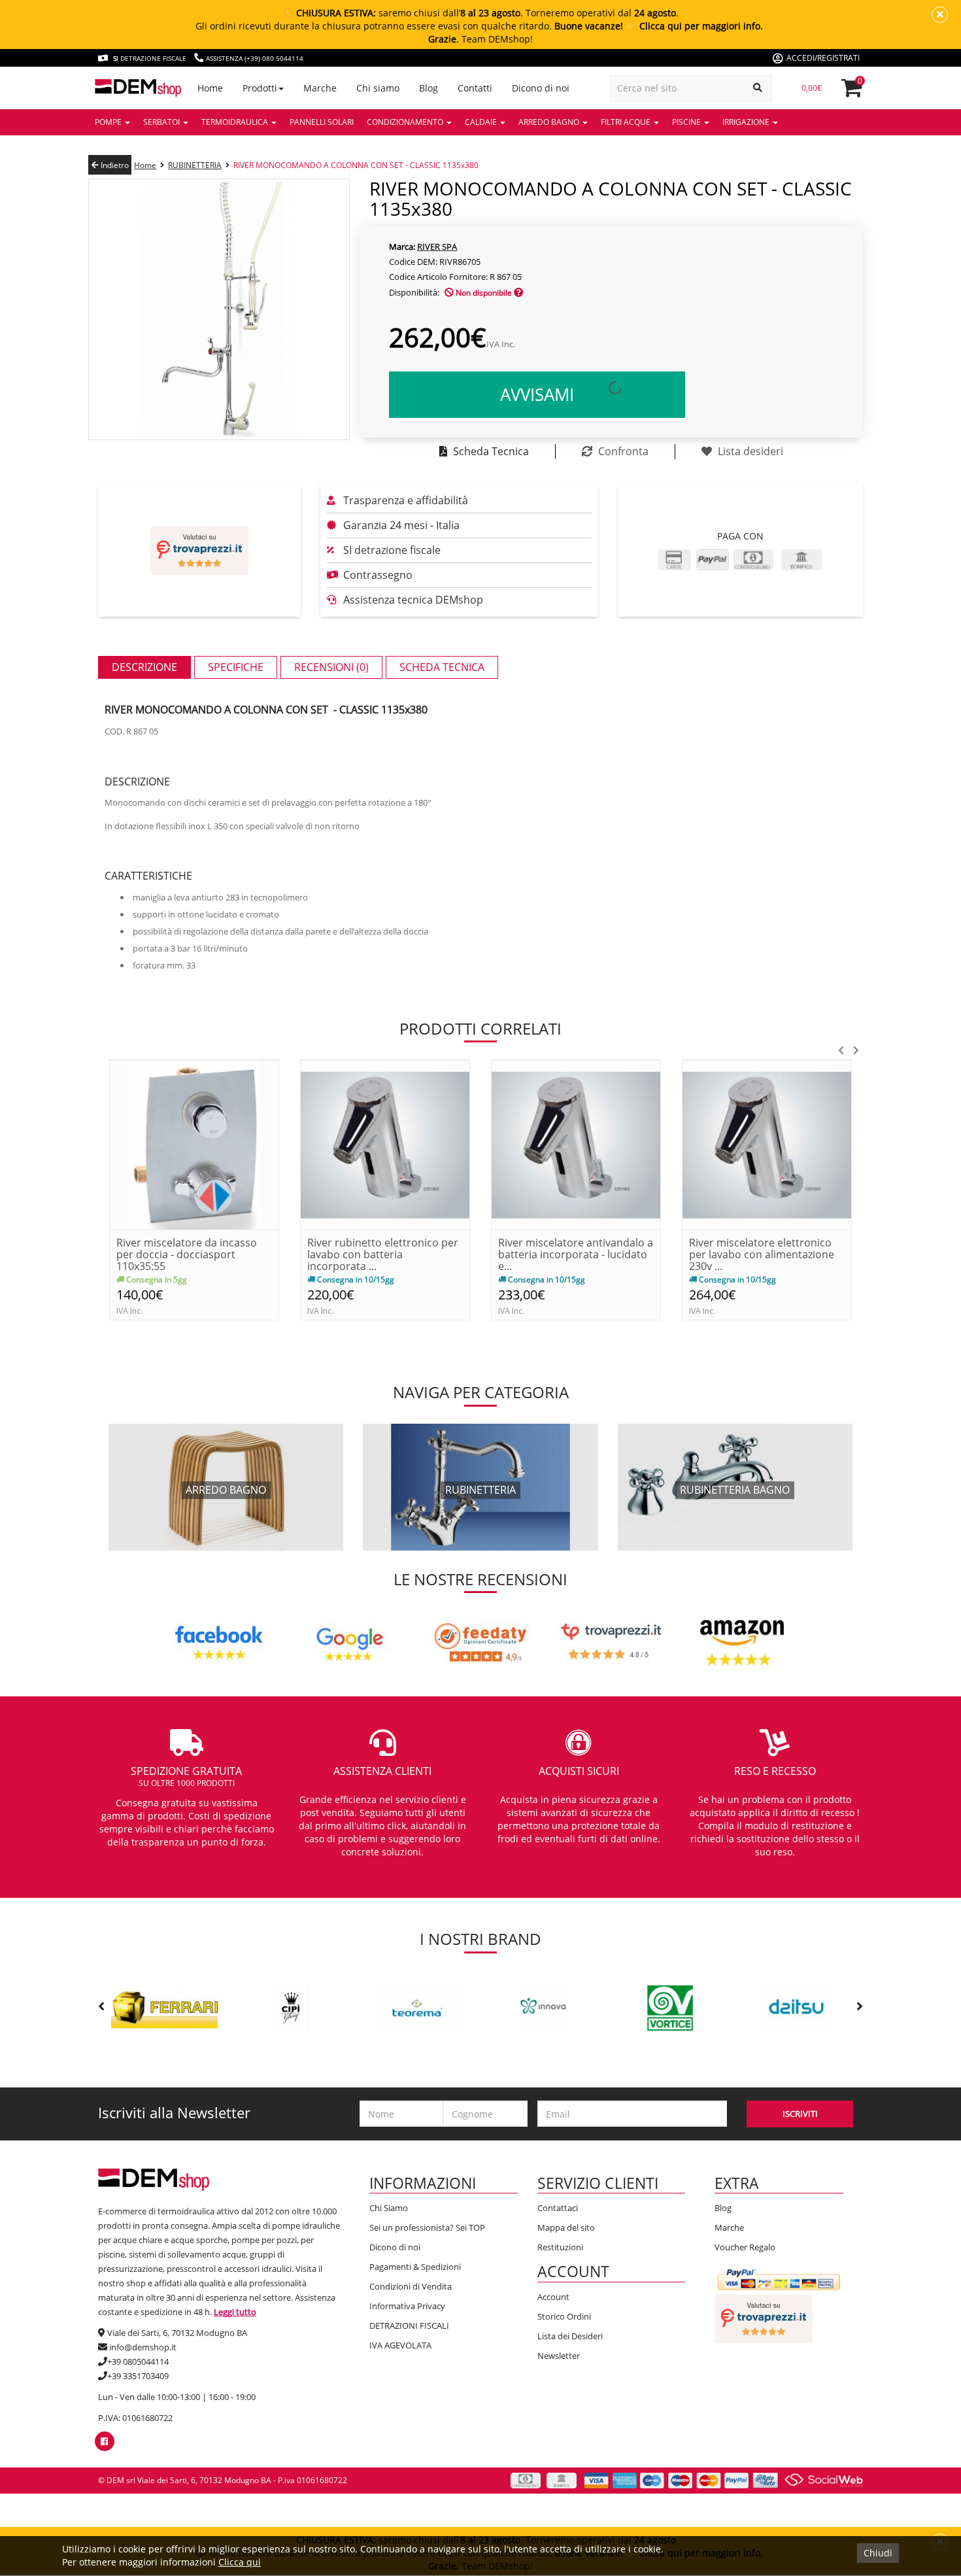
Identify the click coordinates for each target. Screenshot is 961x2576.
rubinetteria (480, 1490)
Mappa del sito (566, 2227)
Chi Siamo (389, 2208)
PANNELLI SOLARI (322, 122)
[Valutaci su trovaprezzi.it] (199, 550)
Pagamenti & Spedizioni (415, 2267)
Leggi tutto (235, 2312)
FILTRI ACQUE (627, 122)
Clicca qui (240, 2562)
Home (145, 165)
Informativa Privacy (407, 2306)
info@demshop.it (143, 2347)
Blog (723, 2208)
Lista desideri (749, 451)
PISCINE (687, 122)
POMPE (109, 122)
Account (553, 2297)
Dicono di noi (395, 2247)
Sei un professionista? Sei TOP (427, 2227)
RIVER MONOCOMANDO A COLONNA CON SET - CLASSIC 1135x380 (356, 165)
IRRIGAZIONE (747, 122)
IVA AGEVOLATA (400, 2345)
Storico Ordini (564, 2316)
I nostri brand (480, 1939)
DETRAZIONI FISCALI (409, 2326)
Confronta (622, 451)
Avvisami (537, 394)
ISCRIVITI (800, 2114)
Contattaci (558, 2208)
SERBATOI (162, 122)
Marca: (402, 247)
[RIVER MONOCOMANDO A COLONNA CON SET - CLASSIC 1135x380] (219, 308)
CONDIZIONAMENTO (406, 122)
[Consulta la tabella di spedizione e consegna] (518, 293)
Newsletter (559, 2356)
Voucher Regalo (745, 2247)
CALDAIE (482, 122)
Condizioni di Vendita (411, 2286)
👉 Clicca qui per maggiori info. (694, 26)
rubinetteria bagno (735, 1490)
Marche (729, 2227)
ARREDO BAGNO (550, 122)
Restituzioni (560, 2247)
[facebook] (104, 2441)
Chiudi (878, 2553)
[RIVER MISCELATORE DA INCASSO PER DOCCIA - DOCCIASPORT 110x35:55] (194, 1144)
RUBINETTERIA (195, 165)
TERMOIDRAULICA (236, 122)
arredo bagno (226, 1490)
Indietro (114, 165)
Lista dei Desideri (570, 2336)
